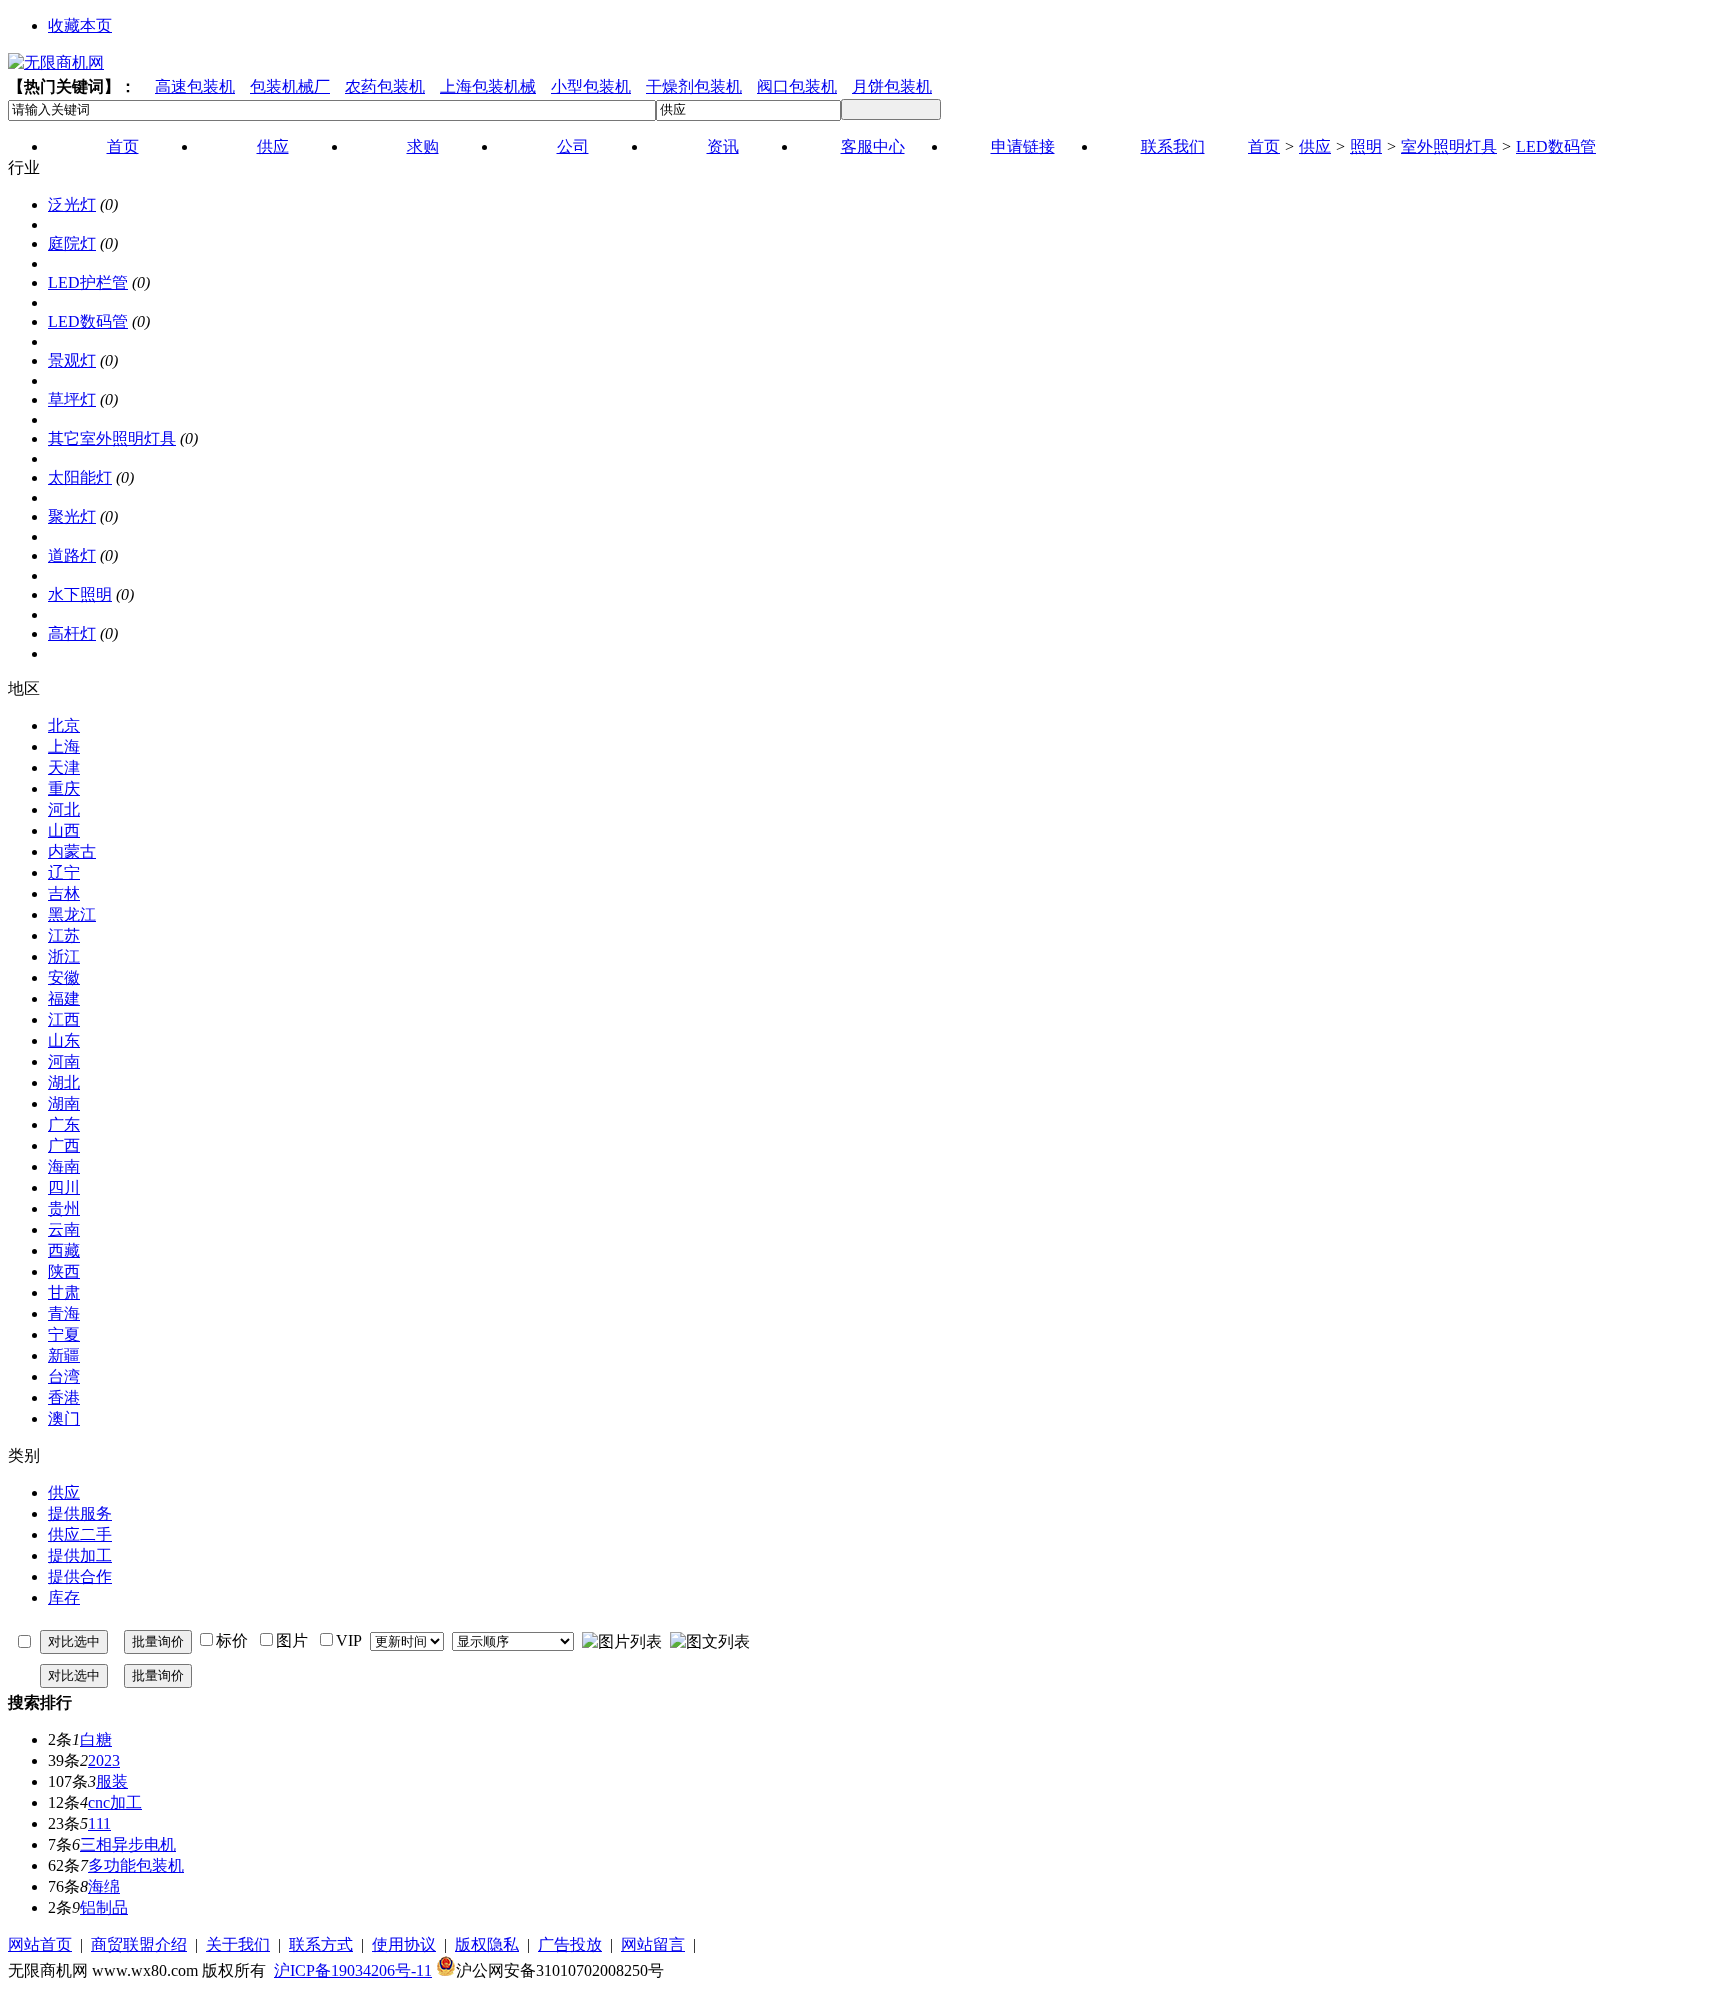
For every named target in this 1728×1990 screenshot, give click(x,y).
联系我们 (1173, 146)
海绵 (104, 1886)
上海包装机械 (488, 86)
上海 (64, 746)
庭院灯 (72, 243)
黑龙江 (72, 914)
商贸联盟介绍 (139, 1944)
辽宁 (64, 872)
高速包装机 (195, 86)
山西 (64, 830)
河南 (64, 1061)
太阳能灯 (80, 477)
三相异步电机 (128, 1844)
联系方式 (321, 1944)
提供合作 (80, 1576)
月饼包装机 (892, 86)
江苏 (64, 935)
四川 (64, 1187)
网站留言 (653, 1944)
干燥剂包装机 (694, 86)
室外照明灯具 (1449, 146)
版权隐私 (487, 1944)
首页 (1264, 146)
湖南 (64, 1103)
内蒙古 (72, 851)
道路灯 (72, 555)
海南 (64, 1166)
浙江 (64, 956)
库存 (64, 1597)
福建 (64, 998)
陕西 (64, 1271)
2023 (104, 1760)
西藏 (64, 1250)
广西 (64, 1145)
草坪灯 (72, 399)
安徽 (64, 977)
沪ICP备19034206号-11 (353, 1970)
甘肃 (64, 1292)
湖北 (64, 1082)
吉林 (64, 893)
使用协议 (404, 1944)
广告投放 (570, 1944)
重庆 (64, 788)
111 (99, 1823)
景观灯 (72, 360)
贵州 (64, 1208)
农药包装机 (385, 86)
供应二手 (80, 1534)
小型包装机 (591, 86)
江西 (64, 1019)
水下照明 (80, 594)
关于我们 (238, 1944)
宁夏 (64, 1334)
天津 (64, 767)
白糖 (96, 1739)
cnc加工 (115, 1802)
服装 (112, 1781)
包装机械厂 (290, 86)
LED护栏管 (88, 282)
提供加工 (80, 1555)
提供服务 (80, 1513)
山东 (64, 1040)
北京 (64, 725)
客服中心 (873, 146)
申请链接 (1023, 146)
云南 (64, 1229)
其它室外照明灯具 (112, 438)
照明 (1366, 146)
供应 (1315, 146)
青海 (64, 1313)
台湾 (64, 1376)
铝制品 (104, 1907)
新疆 (64, 1355)
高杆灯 (72, 633)
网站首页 (40, 1944)
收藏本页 (80, 25)
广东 (64, 1124)
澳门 (64, 1418)
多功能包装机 (136, 1865)
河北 (64, 809)
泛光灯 (72, 204)
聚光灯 (72, 516)
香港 (64, 1397)
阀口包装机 (797, 86)
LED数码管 (1556, 146)
